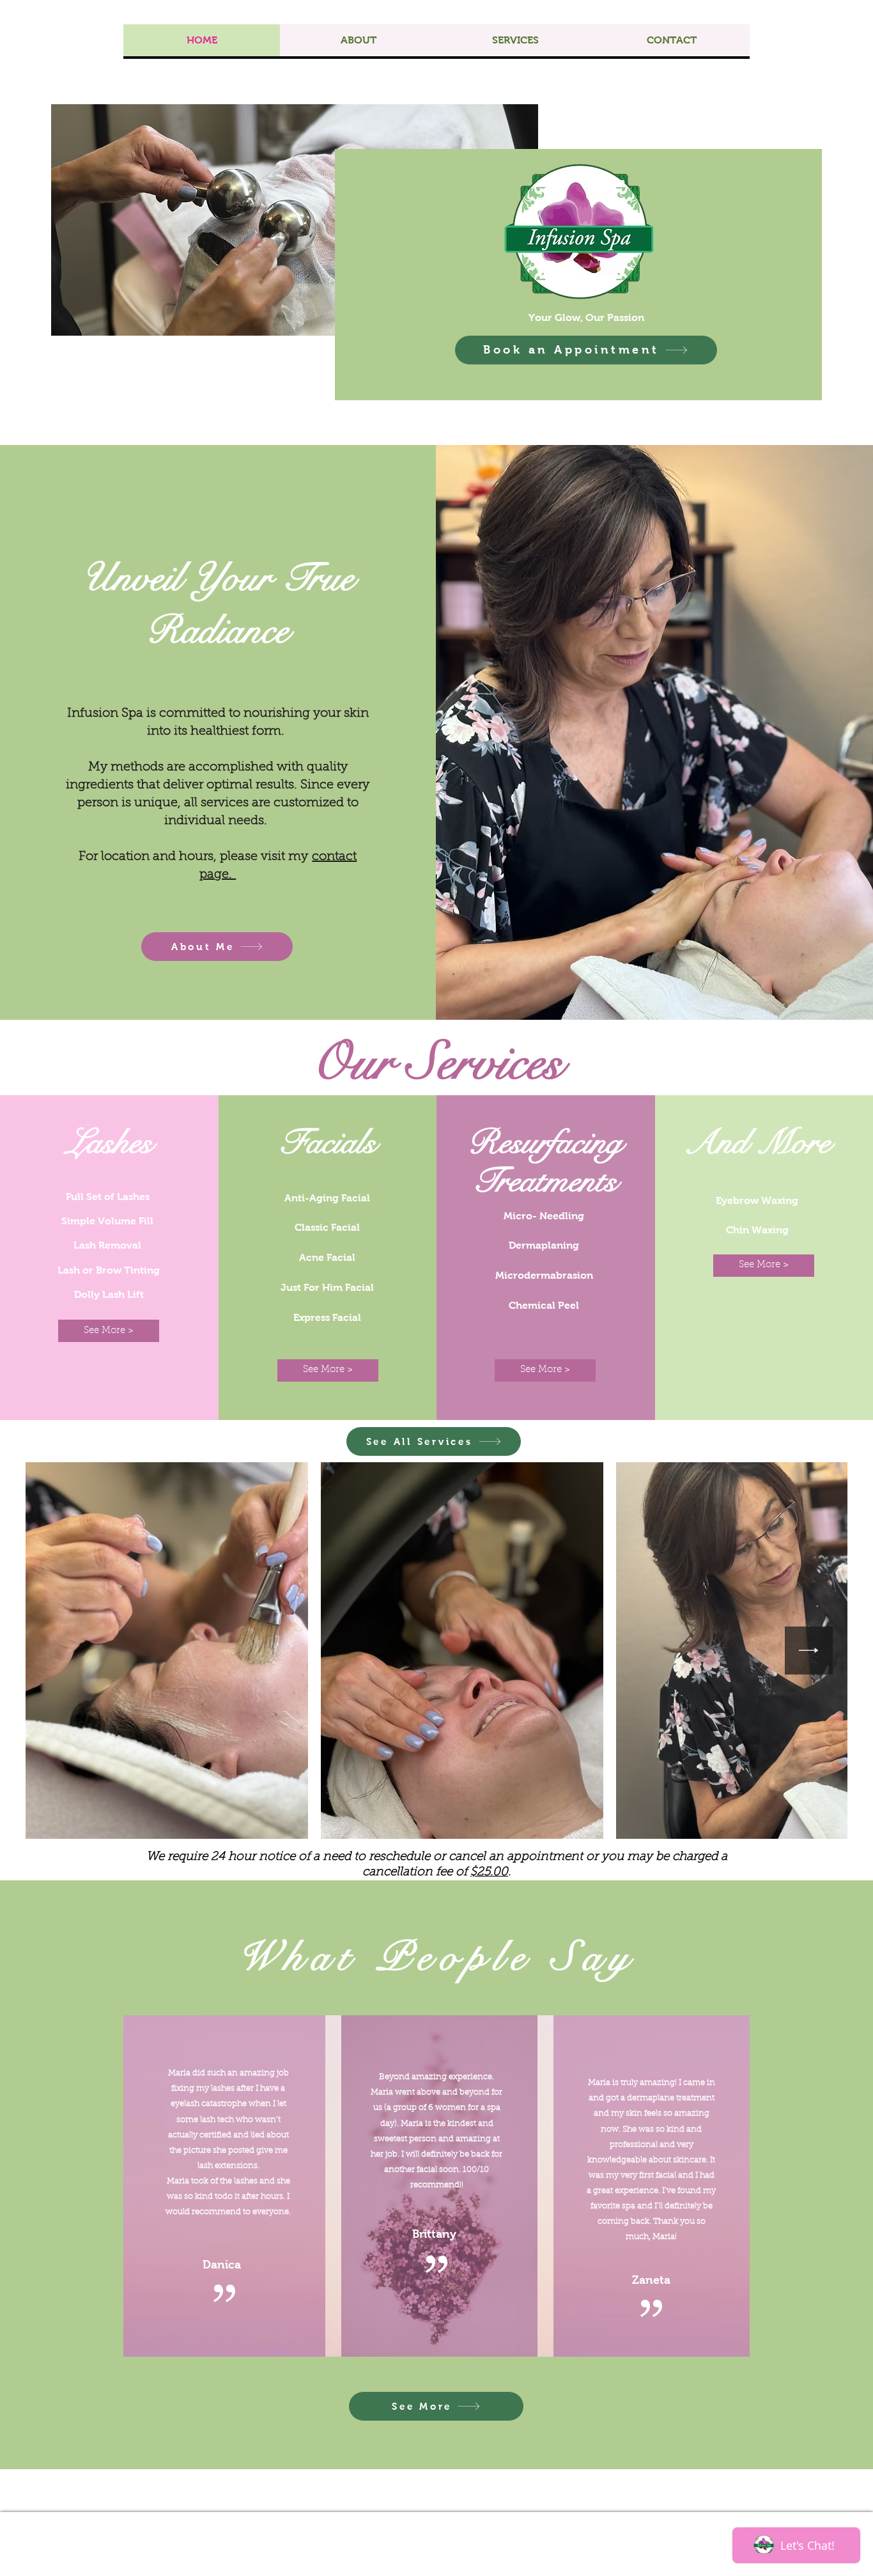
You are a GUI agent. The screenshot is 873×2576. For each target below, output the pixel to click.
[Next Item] (809, 1651)
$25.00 (489, 1872)
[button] (109, 1331)
